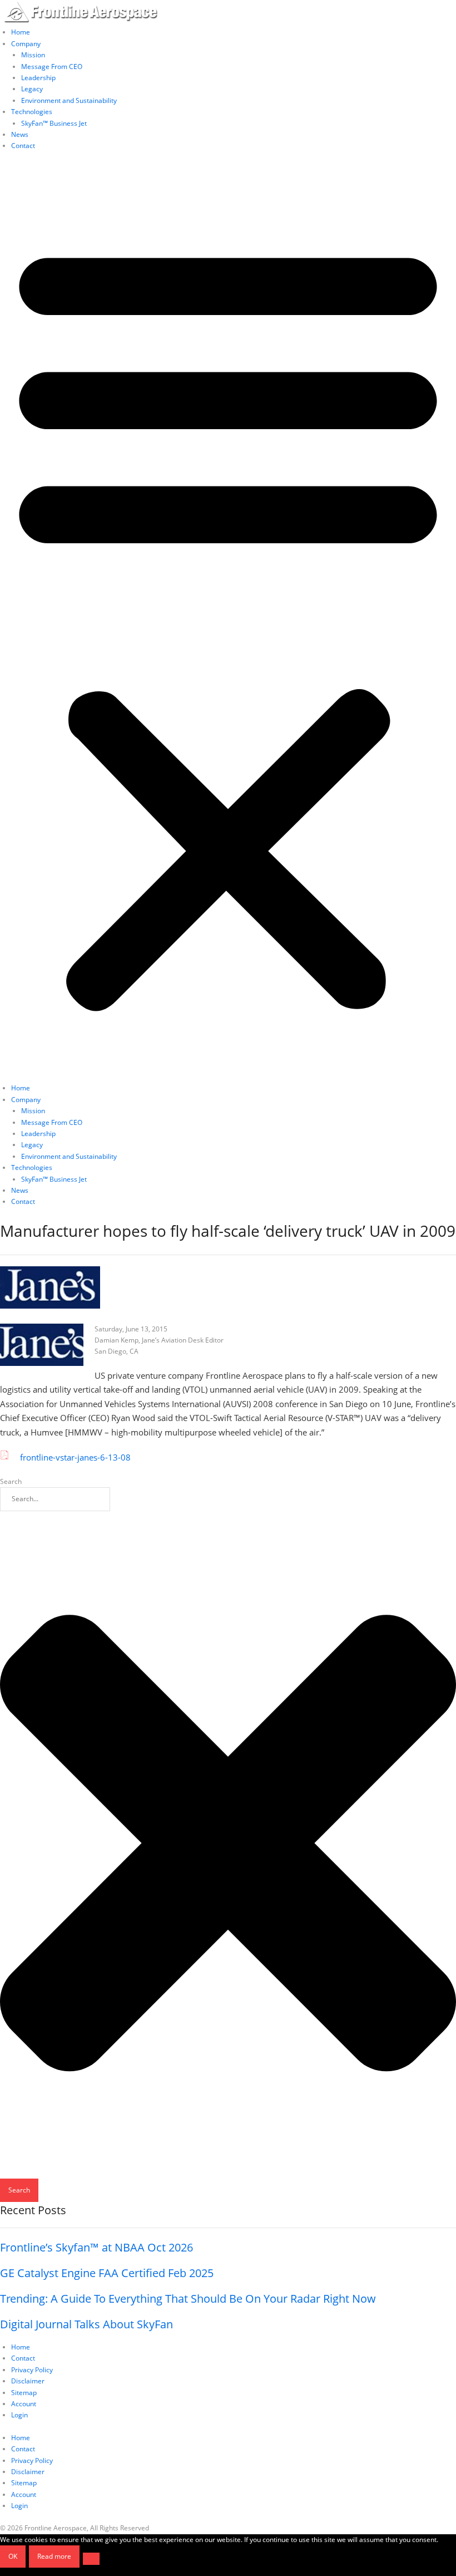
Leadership (38, 78)
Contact (23, 146)
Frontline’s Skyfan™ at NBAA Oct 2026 (96, 2247)
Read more (54, 2556)
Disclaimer (28, 2381)
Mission (33, 55)
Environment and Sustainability (69, 100)
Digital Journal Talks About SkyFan (86, 2324)
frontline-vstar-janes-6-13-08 (75, 1457)
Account (24, 2404)
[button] (228, 623)
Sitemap (24, 2393)
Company (26, 44)
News (20, 134)
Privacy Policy (32, 2370)
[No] (91, 2559)
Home (21, 32)
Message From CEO (52, 67)
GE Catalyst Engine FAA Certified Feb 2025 (107, 2273)
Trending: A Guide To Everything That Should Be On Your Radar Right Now (188, 2299)
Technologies (32, 112)
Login (19, 2415)
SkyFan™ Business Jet (54, 123)
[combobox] (55, 1499)
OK (13, 2556)
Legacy (32, 89)
